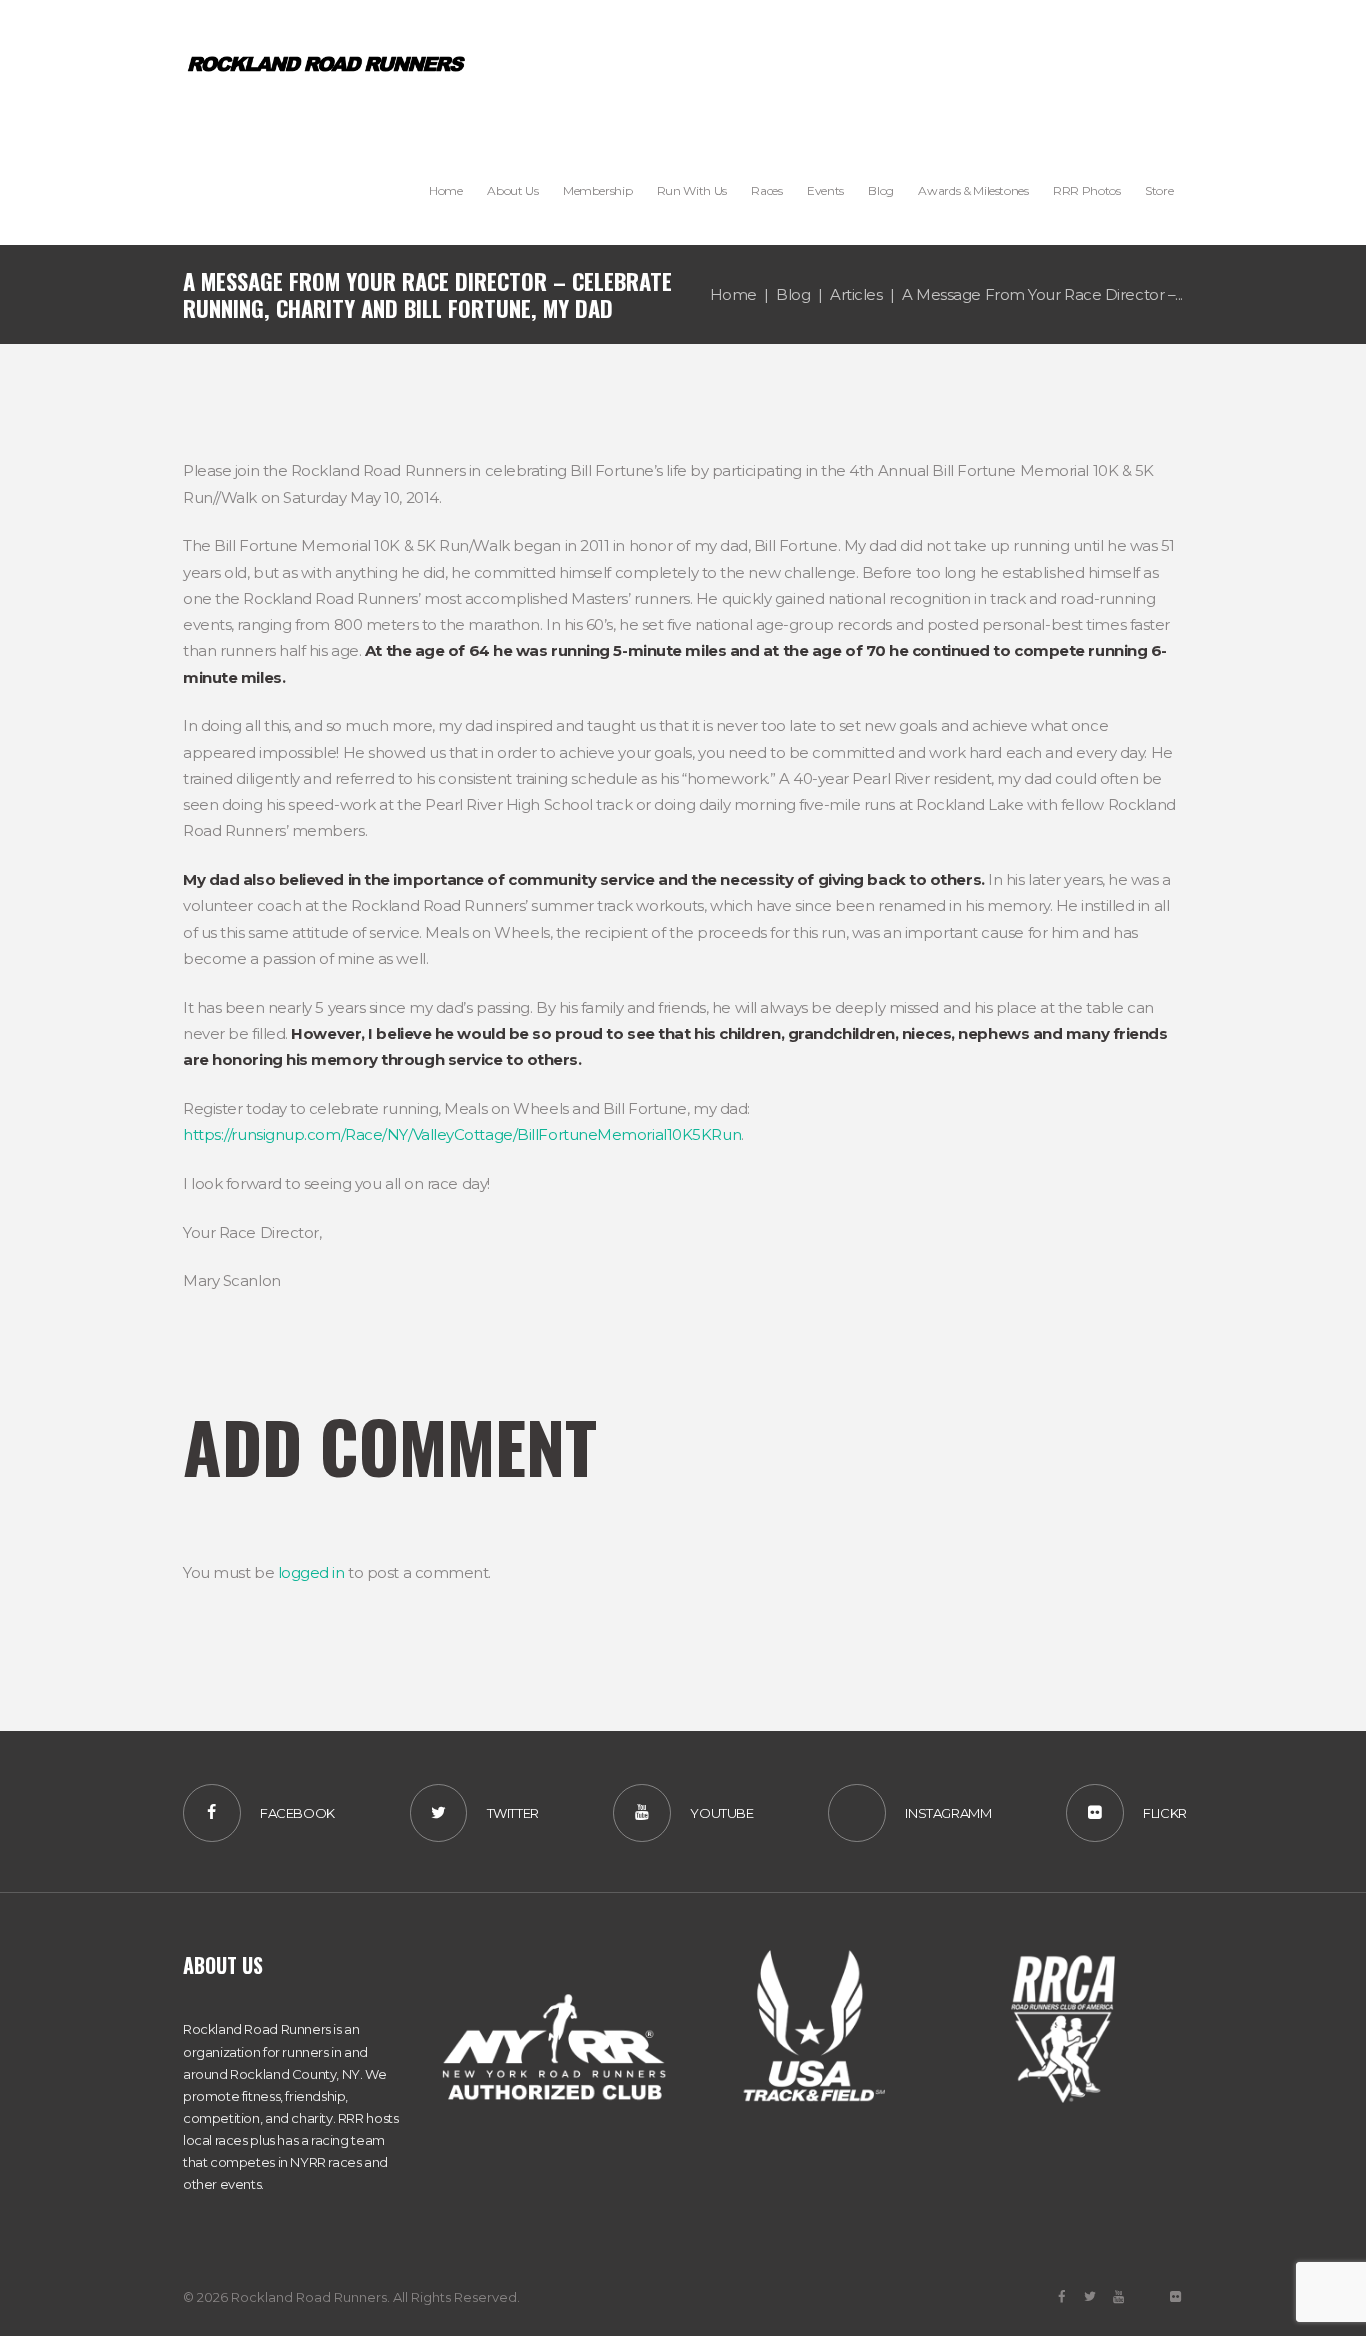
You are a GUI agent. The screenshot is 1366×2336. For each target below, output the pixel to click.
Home (733, 294)
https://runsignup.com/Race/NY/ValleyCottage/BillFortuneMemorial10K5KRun (462, 1134)
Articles (856, 294)
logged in (311, 1572)
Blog (793, 294)
